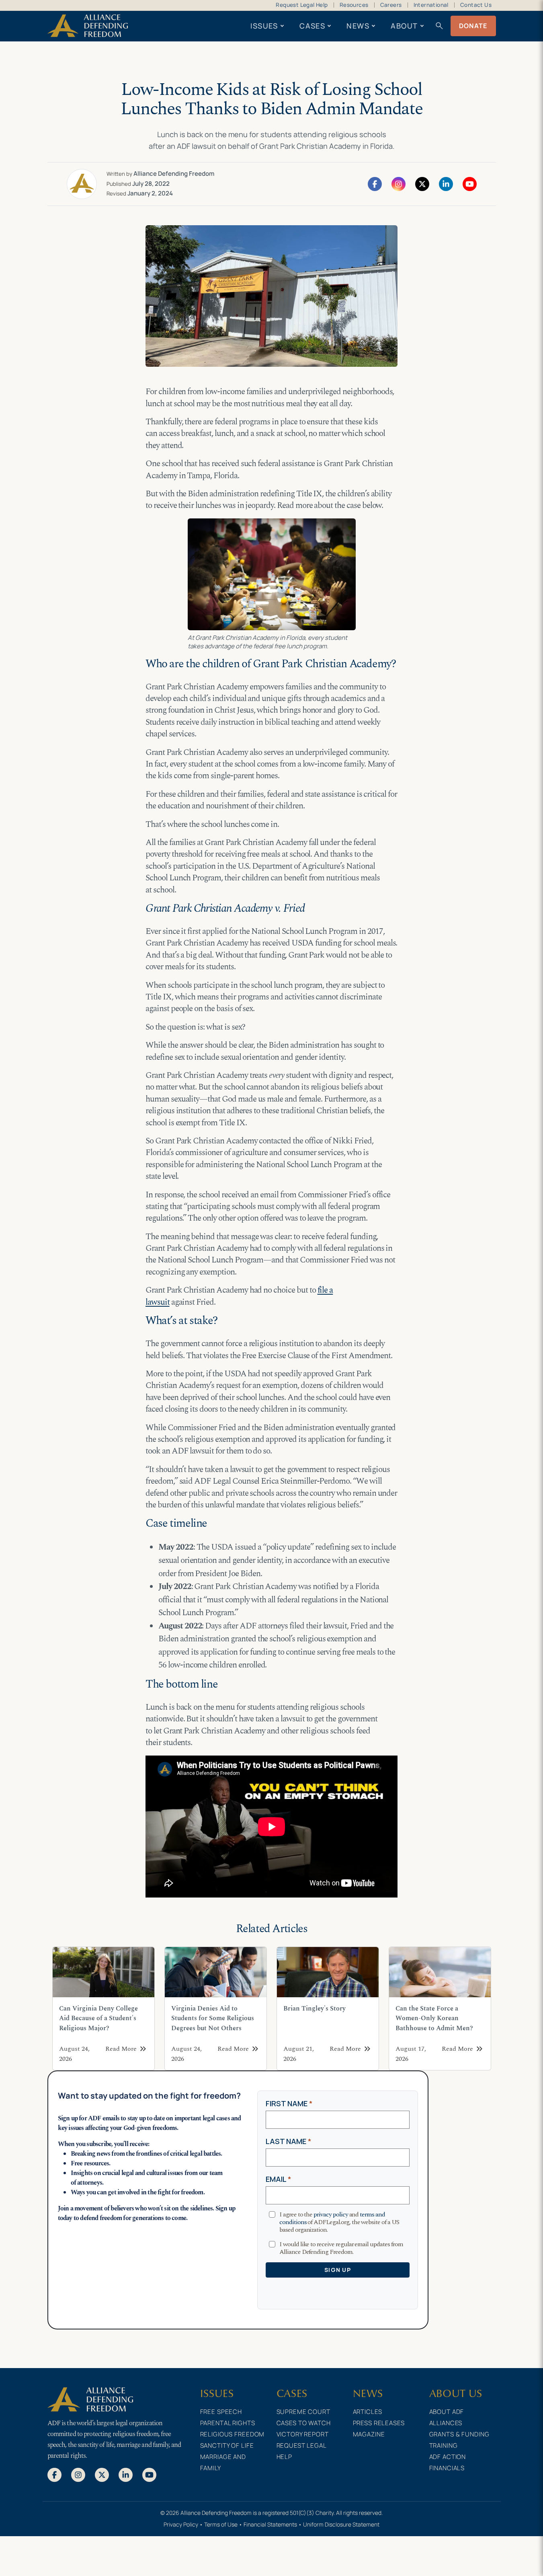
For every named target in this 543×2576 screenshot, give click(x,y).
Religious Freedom (233, 2434)
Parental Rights (228, 2423)
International (431, 5)
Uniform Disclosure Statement (341, 2524)
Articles (368, 2412)
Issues (264, 26)
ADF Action (448, 2457)
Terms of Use (221, 2524)
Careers (391, 5)
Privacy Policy (181, 2524)
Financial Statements (270, 2524)
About (404, 26)
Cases (312, 26)
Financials (447, 2468)
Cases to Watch (304, 2423)
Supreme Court (303, 2412)
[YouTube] (470, 183)
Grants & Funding (459, 2434)
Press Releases (379, 2423)
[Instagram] (399, 183)
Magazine (369, 2434)
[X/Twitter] (422, 183)
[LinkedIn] (446, 183)
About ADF (447, 2412)
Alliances (446, 2423)
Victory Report (303, 2434)
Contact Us (476, 5)
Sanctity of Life (227, 2445)
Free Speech (221, 2412)
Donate (473, 26)
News (358, 26)
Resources (354, 5)
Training (444, 2445)
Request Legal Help (302, 5)
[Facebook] (375, 183)
